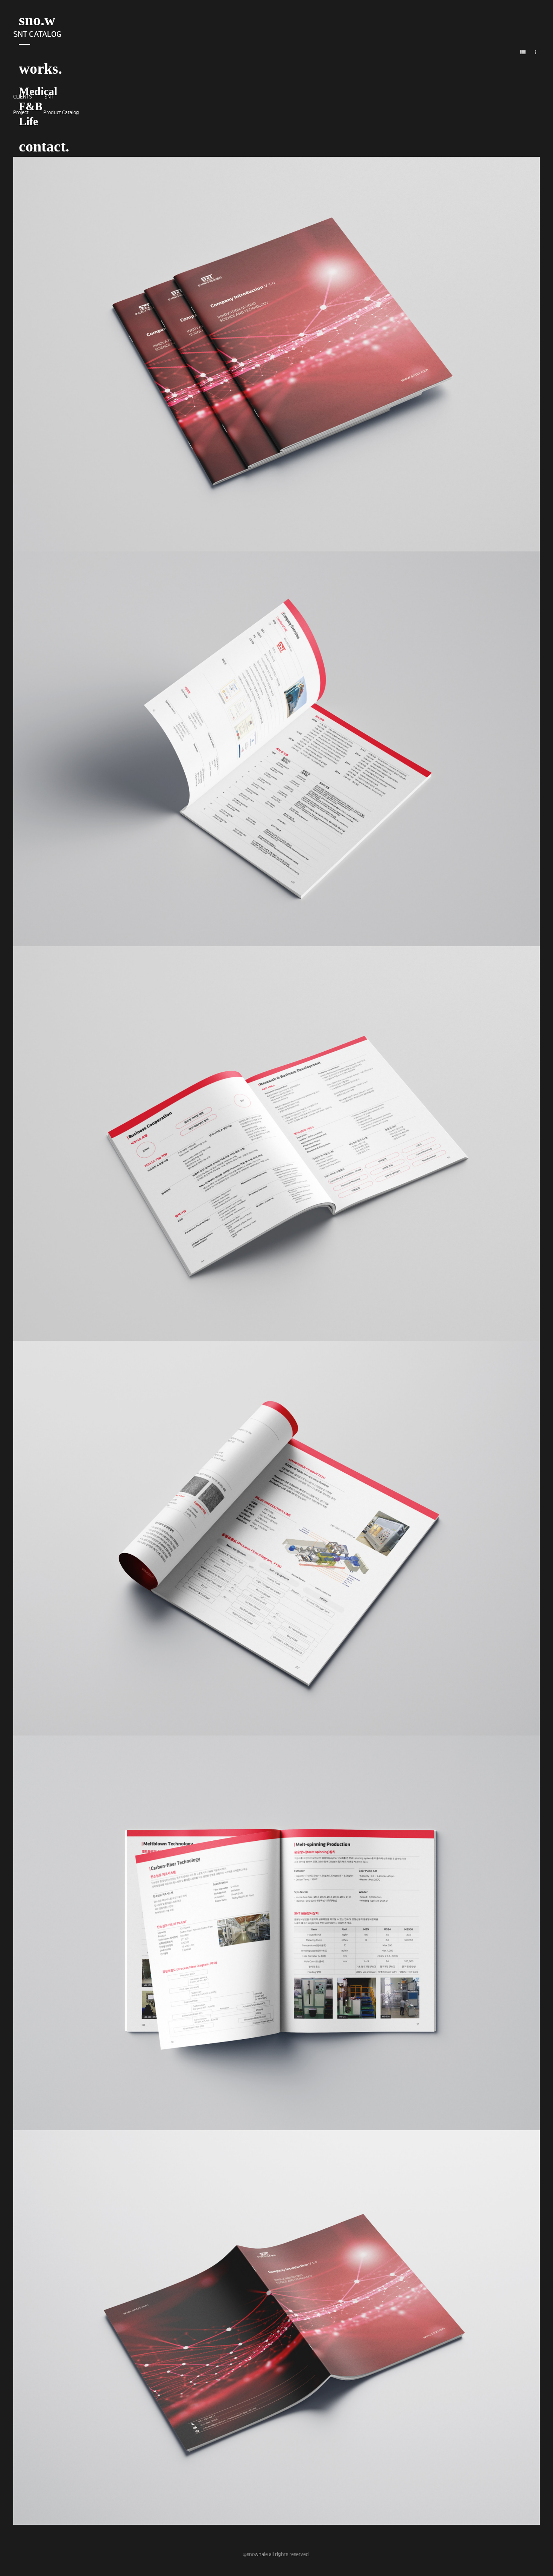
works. (40, 69)
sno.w (37, 20)
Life (28, 121)
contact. (44, 146)
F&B (31, 106)
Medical (38, 91)
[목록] (523, 52)
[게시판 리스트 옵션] (536, 52)
